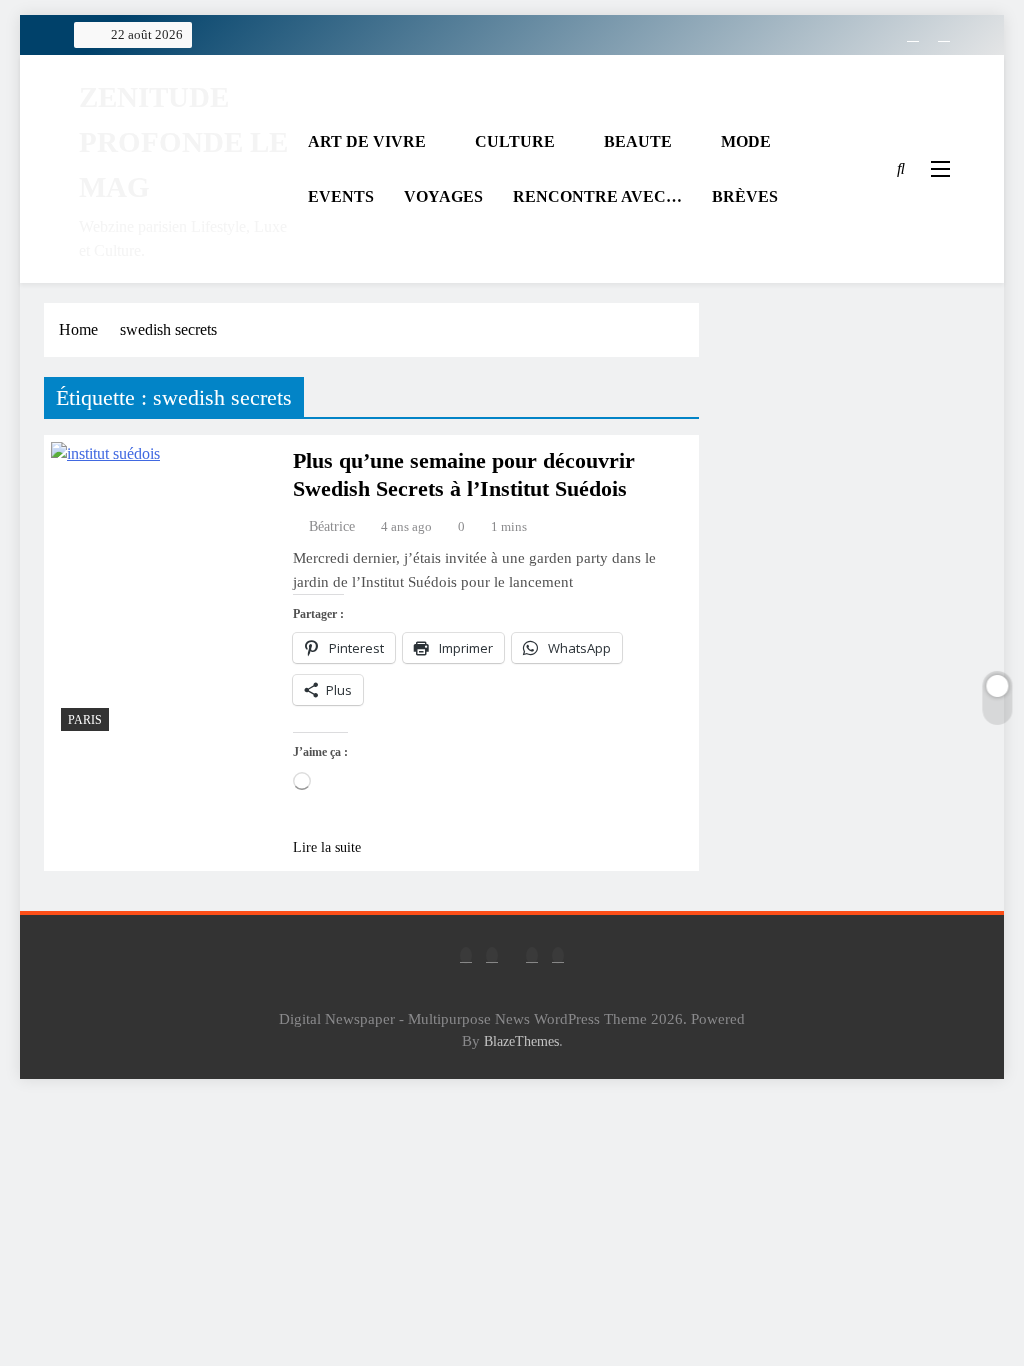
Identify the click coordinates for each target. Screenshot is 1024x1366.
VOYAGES (443, 196)
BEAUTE (638, 141)
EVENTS (341, 196)
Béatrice (332, 526)
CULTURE (515, 141)
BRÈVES (745, 196)
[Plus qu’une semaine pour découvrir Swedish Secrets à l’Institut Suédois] (163, 591)
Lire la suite (327, 847)
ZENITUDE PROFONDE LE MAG (183, 142)
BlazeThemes (521, 1041)
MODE (746, 141)
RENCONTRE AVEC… (597, 196)
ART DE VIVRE (367, 141)
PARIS (85, 720)
